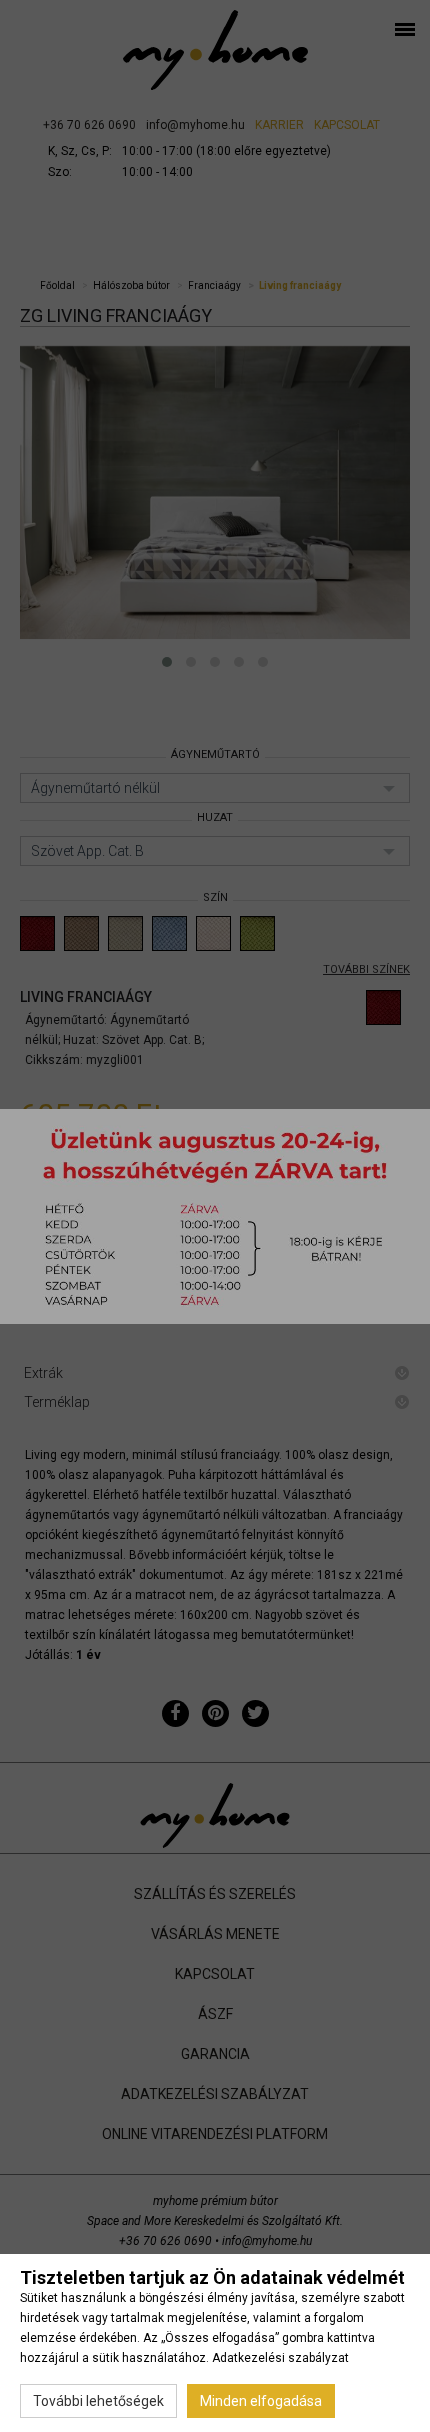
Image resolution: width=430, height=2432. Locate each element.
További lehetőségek (98, 2401)
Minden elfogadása (261, 2401)
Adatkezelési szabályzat (280, 2358)
